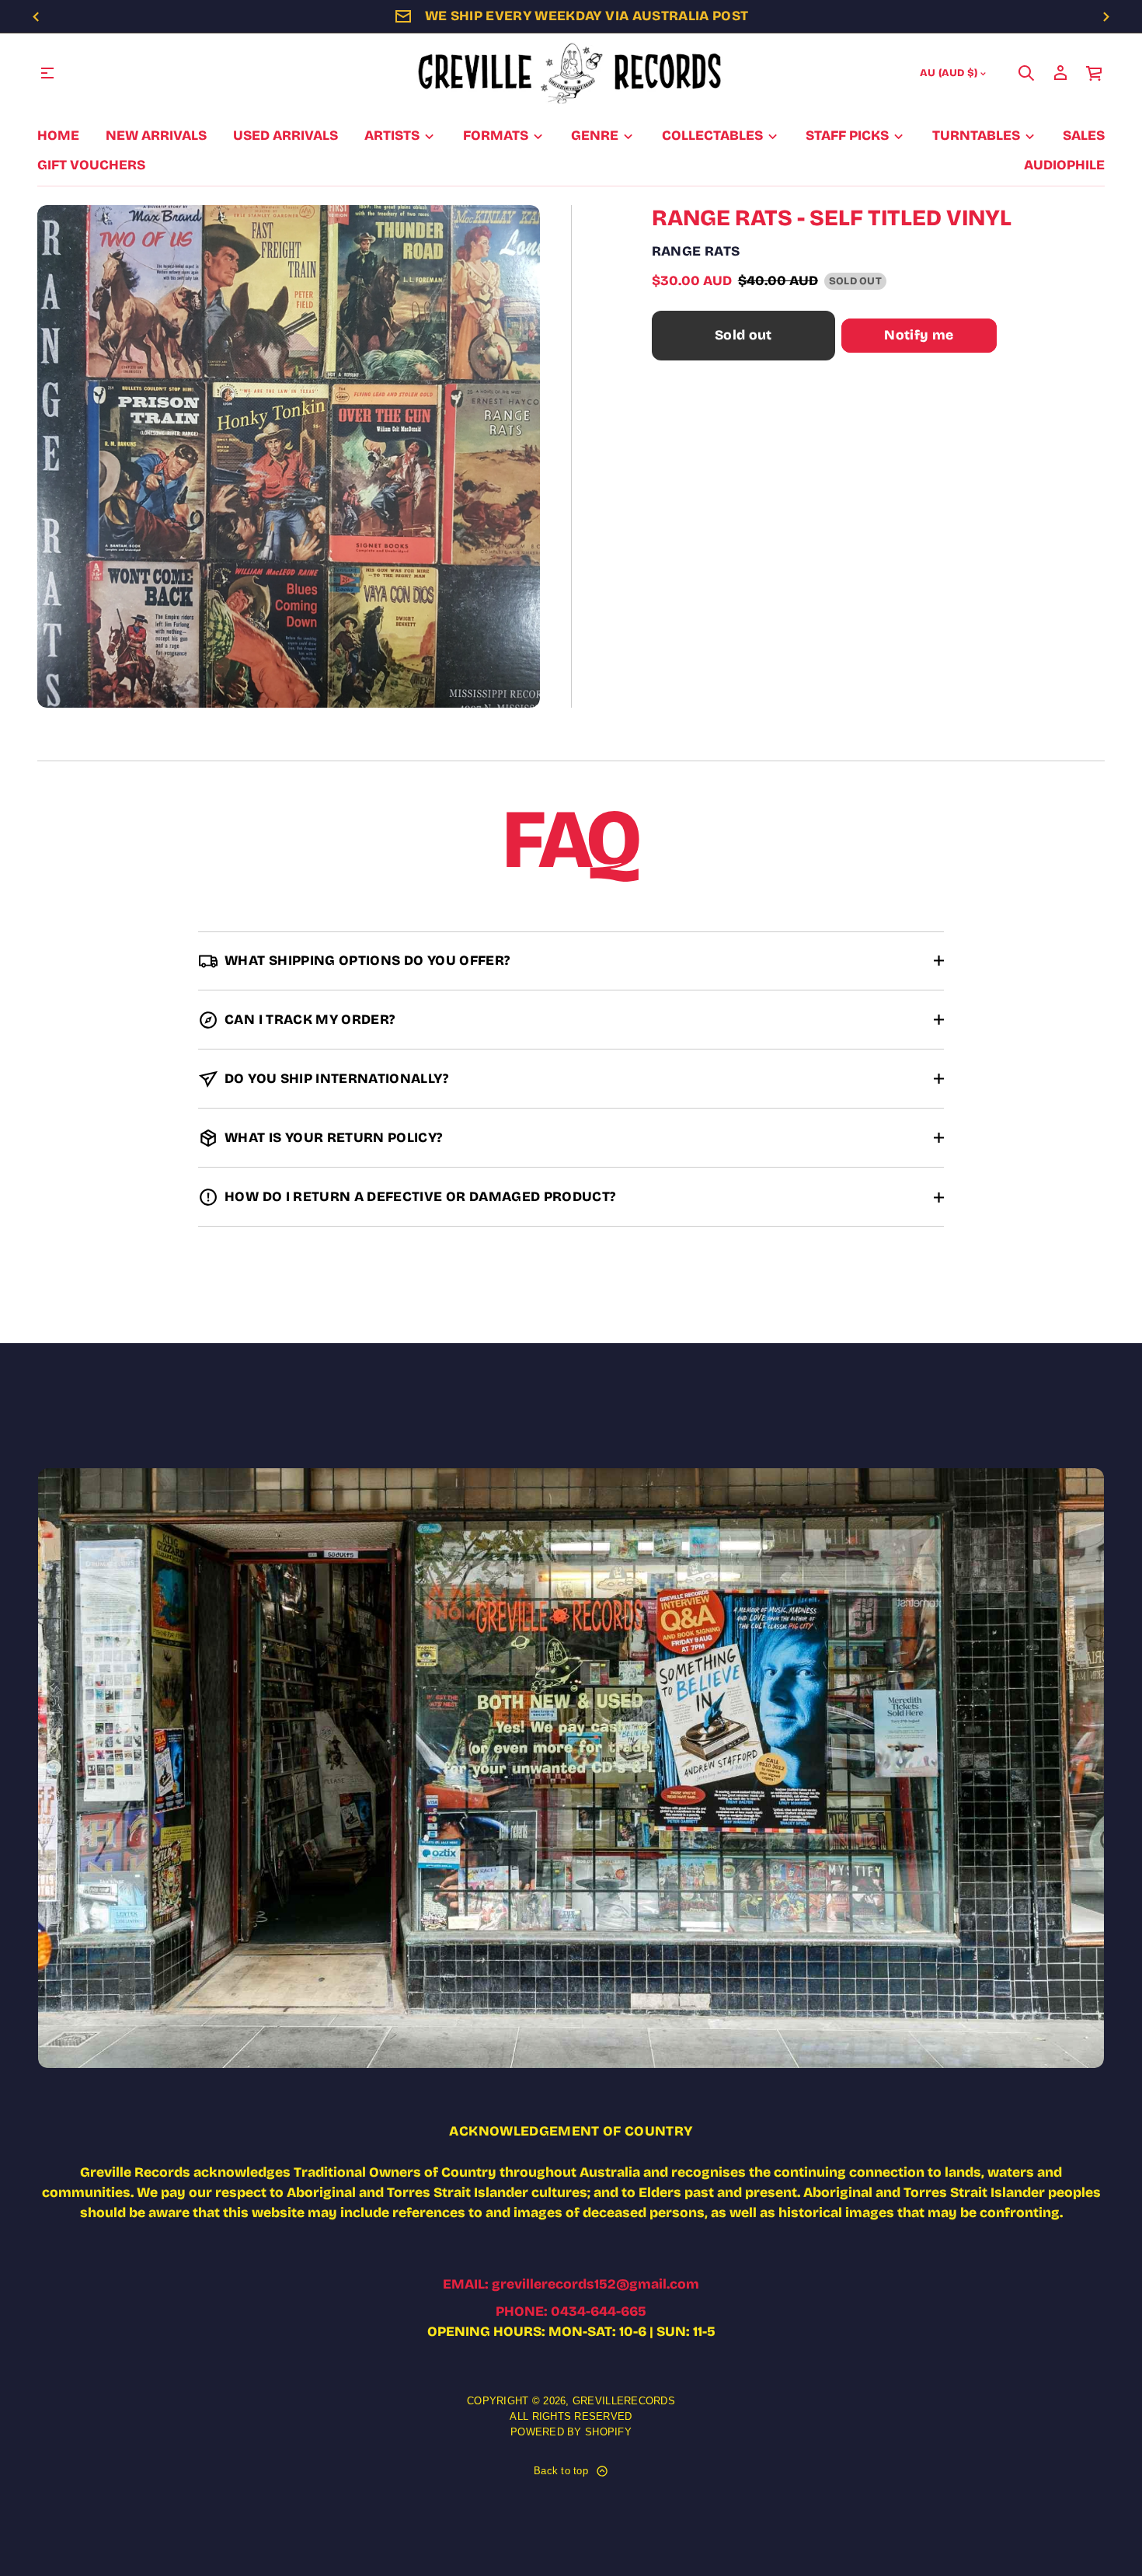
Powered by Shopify (571, 2432)
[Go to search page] (1026, 73)
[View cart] (1095, 73)
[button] (1026, 73)
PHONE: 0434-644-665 (571, 2311)
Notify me (919, 335)
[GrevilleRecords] (571, 73)
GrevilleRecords (624, 2401)
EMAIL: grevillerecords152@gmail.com (571, 2284)
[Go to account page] (1060, 73)
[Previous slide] (36, 17)
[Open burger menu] (47, 73)
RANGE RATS (696, 251)
